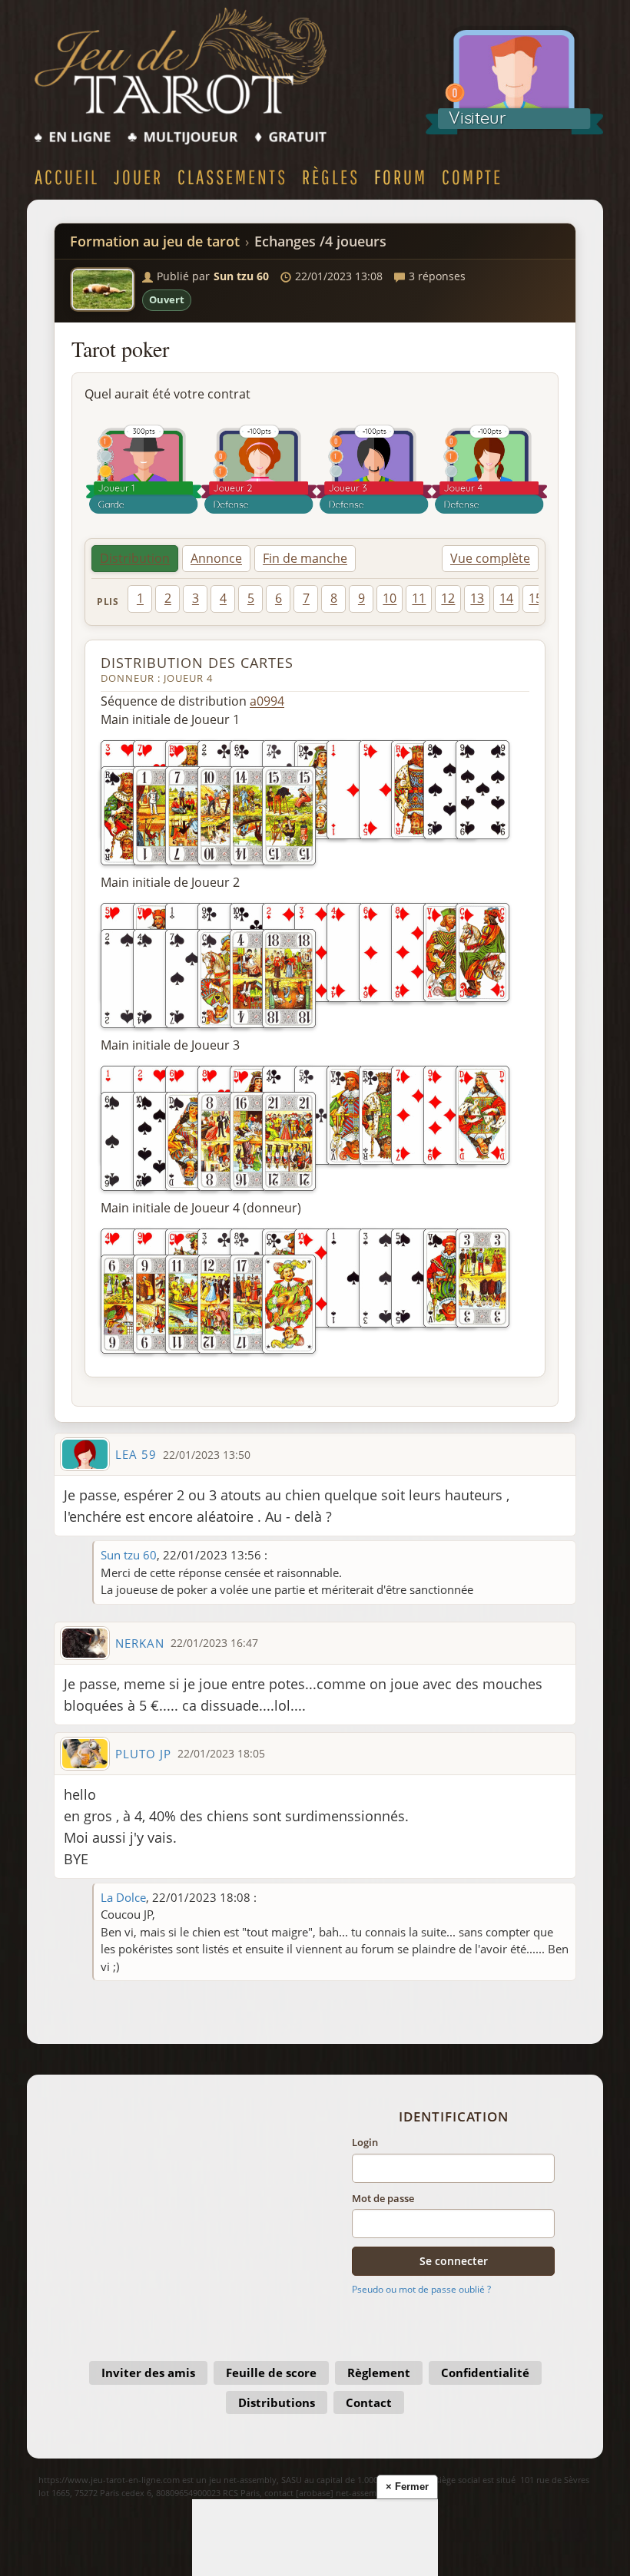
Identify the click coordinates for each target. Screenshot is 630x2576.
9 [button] (361, 598)
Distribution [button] (135, 558)
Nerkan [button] (140, 1643)
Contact (369, 2402)
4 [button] (223, 598)
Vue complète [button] (490, 558)
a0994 (267, 701)
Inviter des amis (148, 2373)
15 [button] (535, 598)
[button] (103, 289)
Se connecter (454, 2261)
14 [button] (506, 598)
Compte (472, 177)
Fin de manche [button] (305, 558)
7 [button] (306, 598)
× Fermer (407, 2487)
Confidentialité (485, 2373)
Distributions (277, 2402)
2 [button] (168, 598)
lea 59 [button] (136, 1454)
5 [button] (251, 598)
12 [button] (448, 598)
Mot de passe (383, 2198)
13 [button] (477, 598)
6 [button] (279, 598)
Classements (232, 177)
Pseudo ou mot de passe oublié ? (421, 2289)
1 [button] (140, 598)
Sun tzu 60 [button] (241, 276)
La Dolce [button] (123, 1897)
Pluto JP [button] (143, 1754)
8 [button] (334, 598)
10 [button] (390, 598)
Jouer (138, 177)
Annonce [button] (216, 558)
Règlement (379, 2373)
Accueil (67, 177)
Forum (401, 177)
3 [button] (196, 598)
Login (365, 2142)
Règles (331, 177)
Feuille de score (271, 2373)
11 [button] (419, 598)
